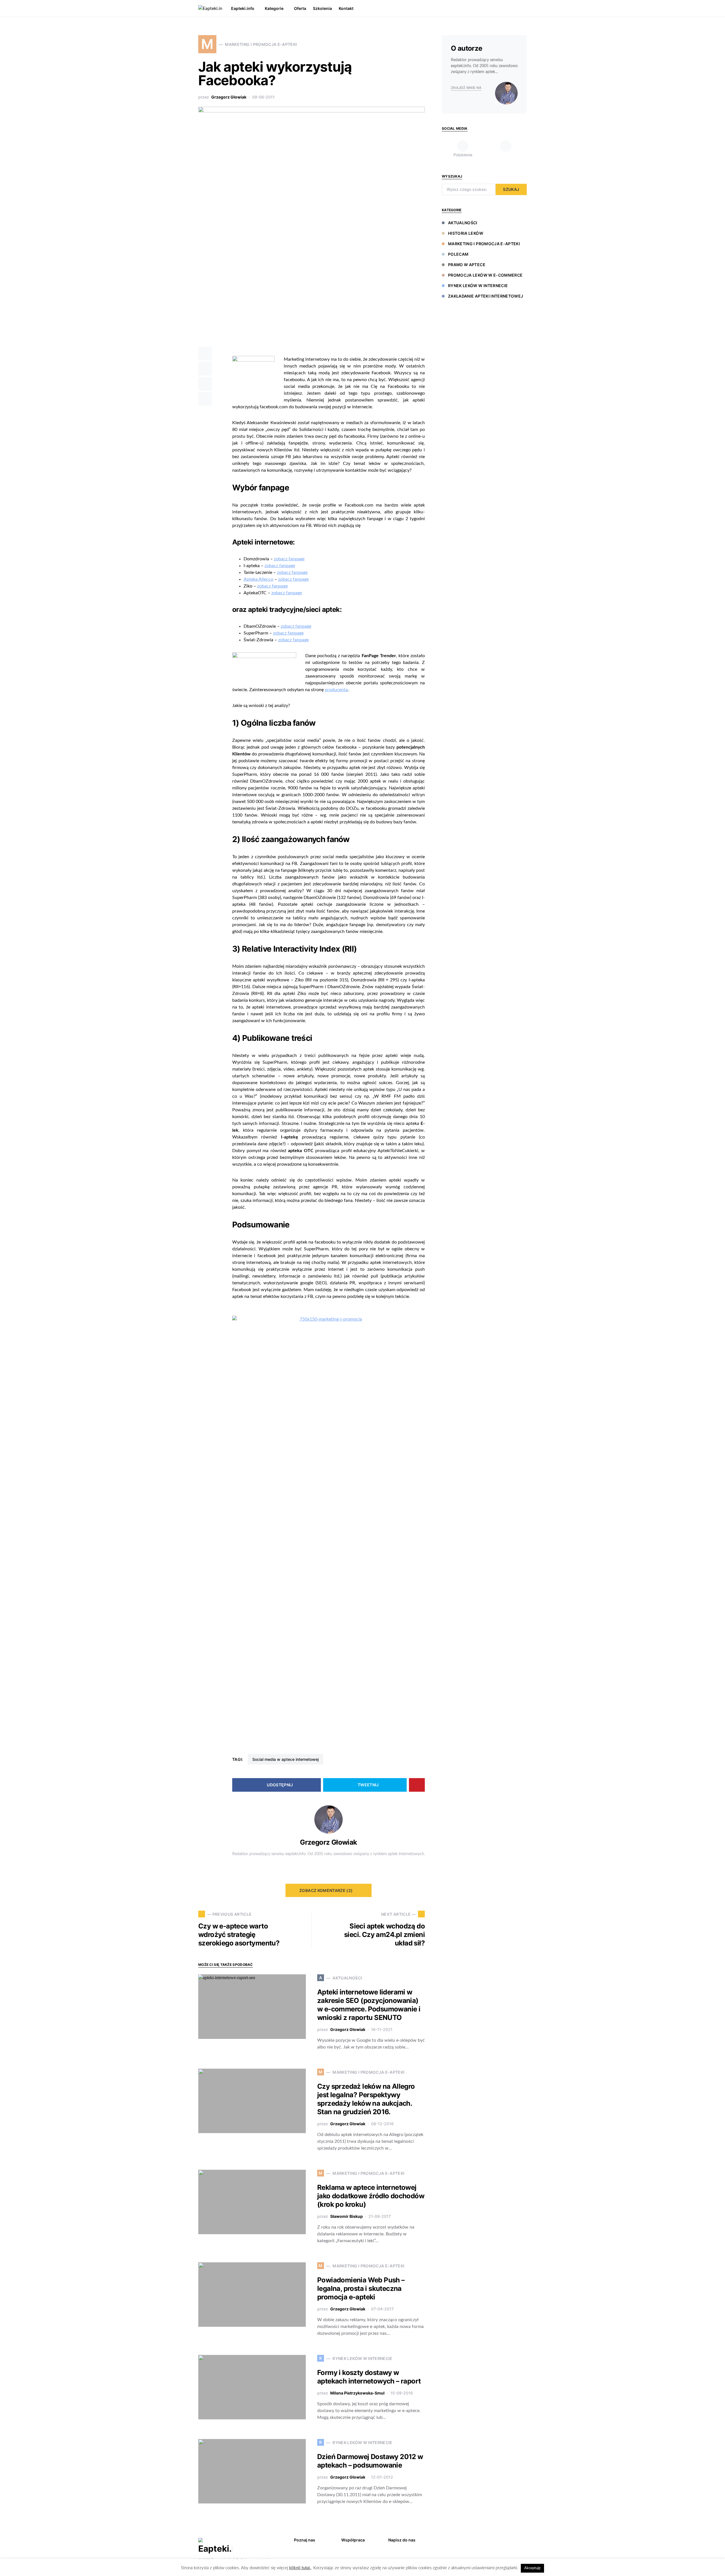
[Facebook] (515, 2539)
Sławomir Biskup (346, 2216)
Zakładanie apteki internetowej (486, 296)
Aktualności (463, 223)
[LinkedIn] (506, 149)
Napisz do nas (402, 2540)
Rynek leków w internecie (478, 286)
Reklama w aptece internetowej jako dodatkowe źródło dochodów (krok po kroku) (371, 2196)
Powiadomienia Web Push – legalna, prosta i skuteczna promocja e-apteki (361, 2288)
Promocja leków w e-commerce (485, 275)
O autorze (467, 48)
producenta (336, 690)
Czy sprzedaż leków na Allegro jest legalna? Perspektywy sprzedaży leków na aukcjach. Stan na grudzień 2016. (366, 2099)
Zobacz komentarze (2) (326, 1890)
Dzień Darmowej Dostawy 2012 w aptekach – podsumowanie (370, 2461)
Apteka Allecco (258, 579)
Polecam (458, 254)
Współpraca (353, 2540)
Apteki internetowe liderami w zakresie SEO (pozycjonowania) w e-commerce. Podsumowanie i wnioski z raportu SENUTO (369, 2005)
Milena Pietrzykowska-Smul (357, 2393)
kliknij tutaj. (300, 2568)
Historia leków (466, 233)
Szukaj (511, 189)
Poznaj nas (305, 2540)
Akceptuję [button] (532, 2568)
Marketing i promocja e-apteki (484, 244)
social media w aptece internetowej (285, 1759)
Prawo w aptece (467, 265)
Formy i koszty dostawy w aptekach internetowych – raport (369, 2377)
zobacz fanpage (289, 559)
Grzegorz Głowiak (229, 97)
